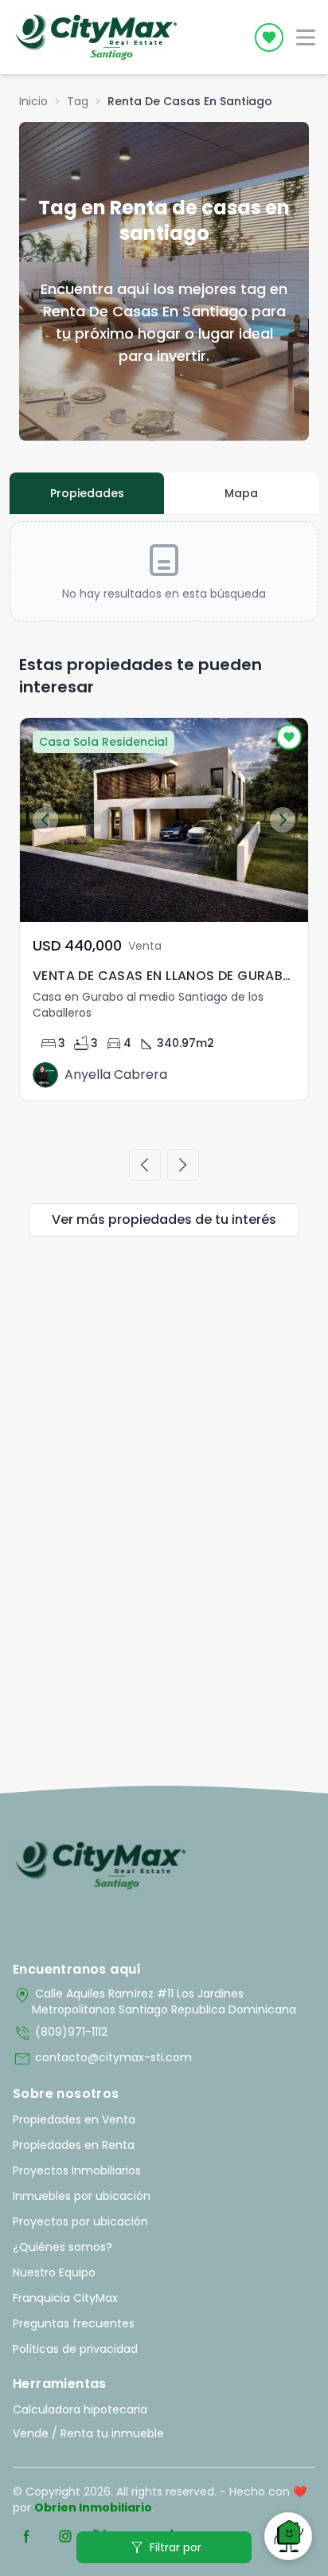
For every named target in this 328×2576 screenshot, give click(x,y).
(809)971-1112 (60, 2033)
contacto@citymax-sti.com (102, 2059)
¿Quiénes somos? (62, 2247)
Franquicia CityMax (65, 2298)
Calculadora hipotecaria (80, 2409)
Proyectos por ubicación (80, 2221)
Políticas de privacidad (75, 2349)
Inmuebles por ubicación (82, 2196)
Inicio (33, 101)
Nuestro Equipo (54, 2272)
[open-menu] (306, 37)
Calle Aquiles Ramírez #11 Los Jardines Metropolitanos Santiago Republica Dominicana (154, 2002)
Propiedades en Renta (74, 2145)
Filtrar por (164, 2547)
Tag (78, 101)
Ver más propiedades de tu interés (164, 1219)
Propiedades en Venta (74, 2119)
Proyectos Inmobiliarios (77, 2170)
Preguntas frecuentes (74, 2323)
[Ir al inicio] (101, 1865)
